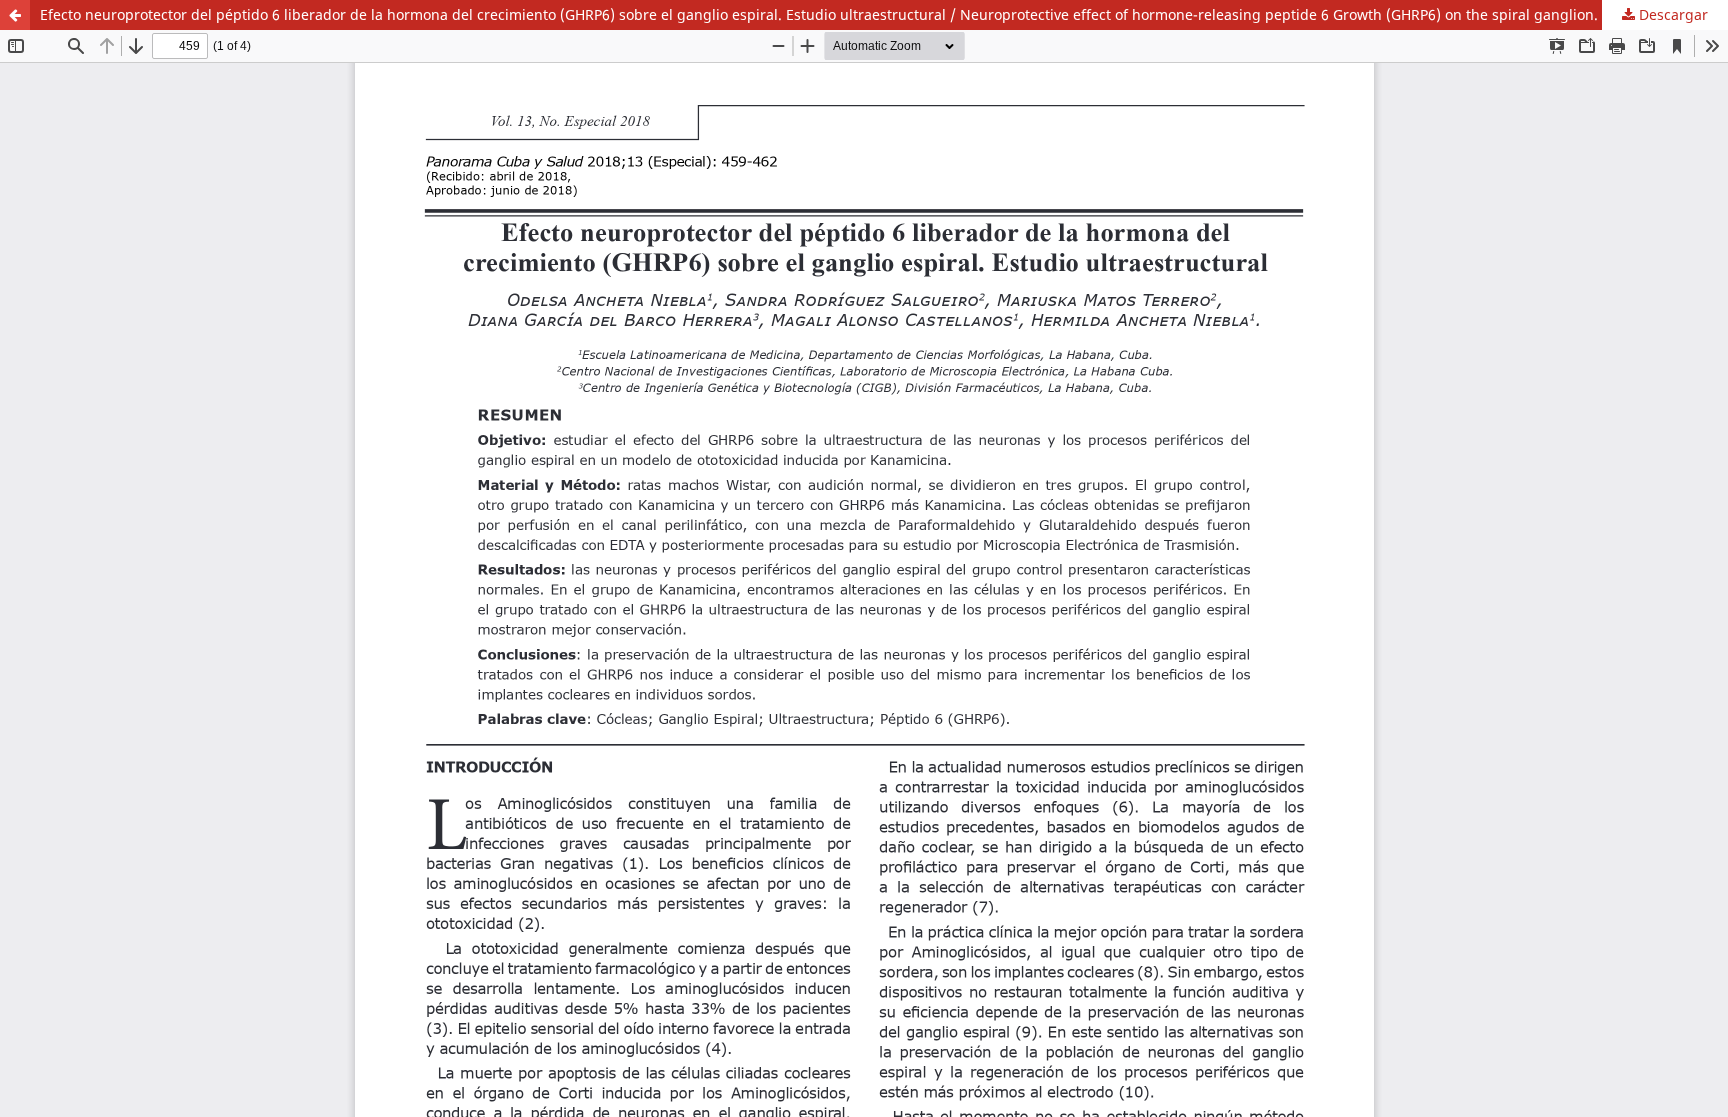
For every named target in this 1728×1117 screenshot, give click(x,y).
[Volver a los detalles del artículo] (15, 15)
